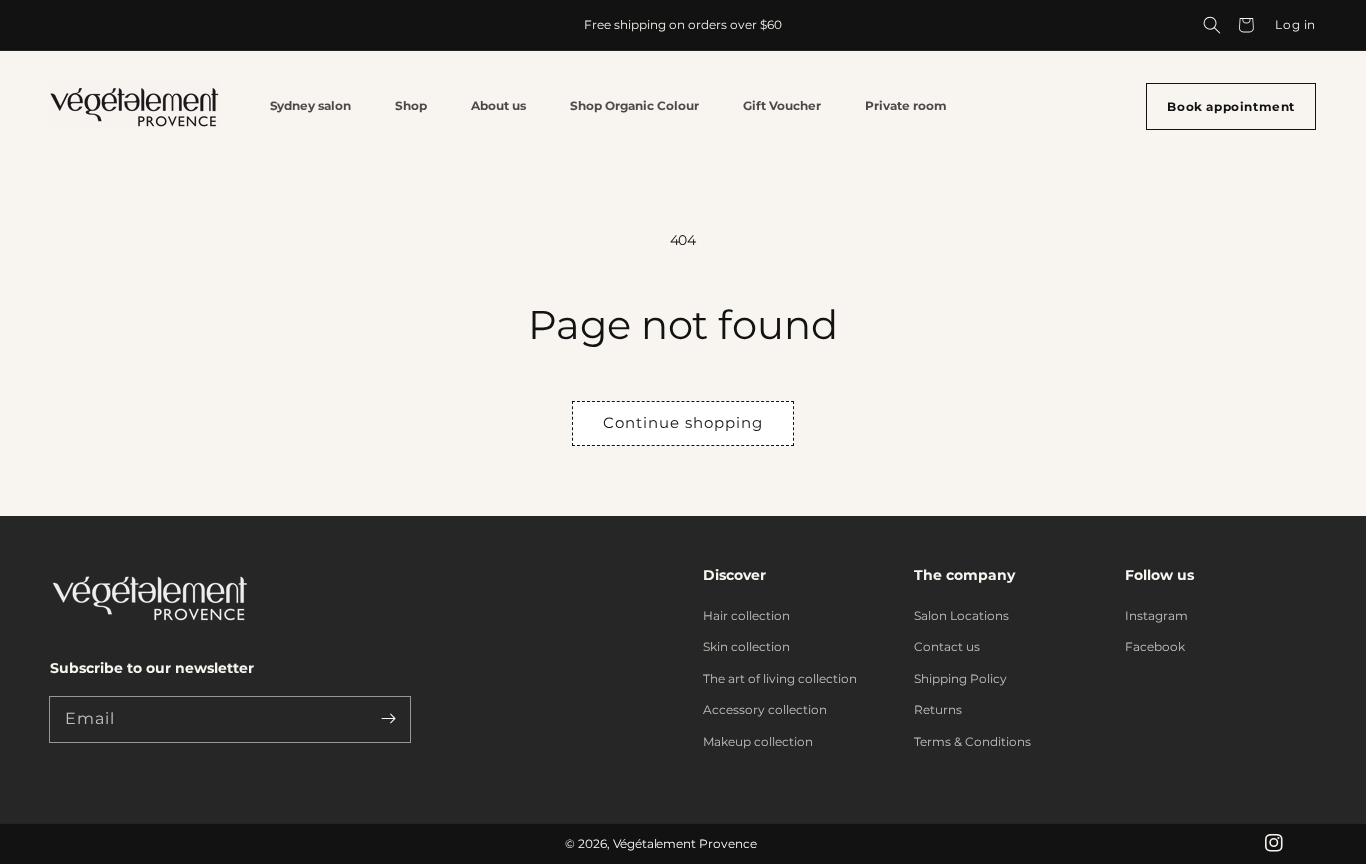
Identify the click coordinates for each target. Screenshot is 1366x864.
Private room (906, 105)
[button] (1212, 25)
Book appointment (1231, 106)
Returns (938, 709)
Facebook (1155, 646)
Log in (1295, 24)
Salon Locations (961, 615)
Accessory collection (765, 709)
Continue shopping (683, 422)
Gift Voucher (782, 105)
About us (498, 105)
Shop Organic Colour (634, 105)
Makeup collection (758, 741)
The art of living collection (780, 678)
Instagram (1156, 615)
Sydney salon (311, 105)
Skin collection (746, 646)
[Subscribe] (388, 719)
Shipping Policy (960, 678)
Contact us (947, 646)
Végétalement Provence (685, 843)
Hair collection (746, 615)
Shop (411, 105)
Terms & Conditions (972, 741)
